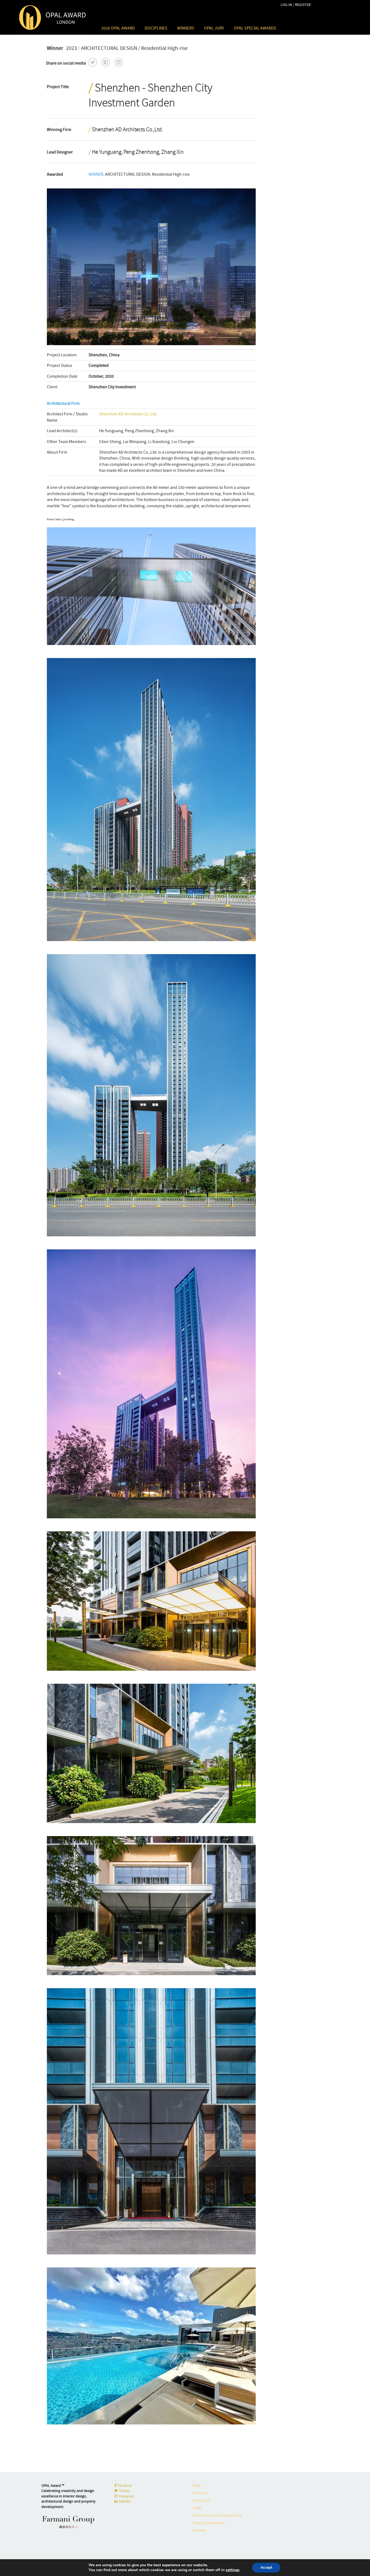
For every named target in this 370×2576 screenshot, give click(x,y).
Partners (199, 2530)
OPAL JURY (214, 28)
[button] (93, 62)
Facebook (124, 2485)
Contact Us (201, 2500)
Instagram (126, 2496)
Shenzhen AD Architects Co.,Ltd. (128, 414)
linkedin (124, 2501)
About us (200, 2493)
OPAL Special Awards (255, 28)
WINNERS (186, 28)
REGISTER (303, 5)
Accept (266, 2567)
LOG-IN (286, 5)
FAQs (197, 2485)
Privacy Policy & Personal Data (217, 2515)
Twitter (124, 2491)
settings (233, 2570)
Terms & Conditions (208, 2523)
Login (197, 2508)
